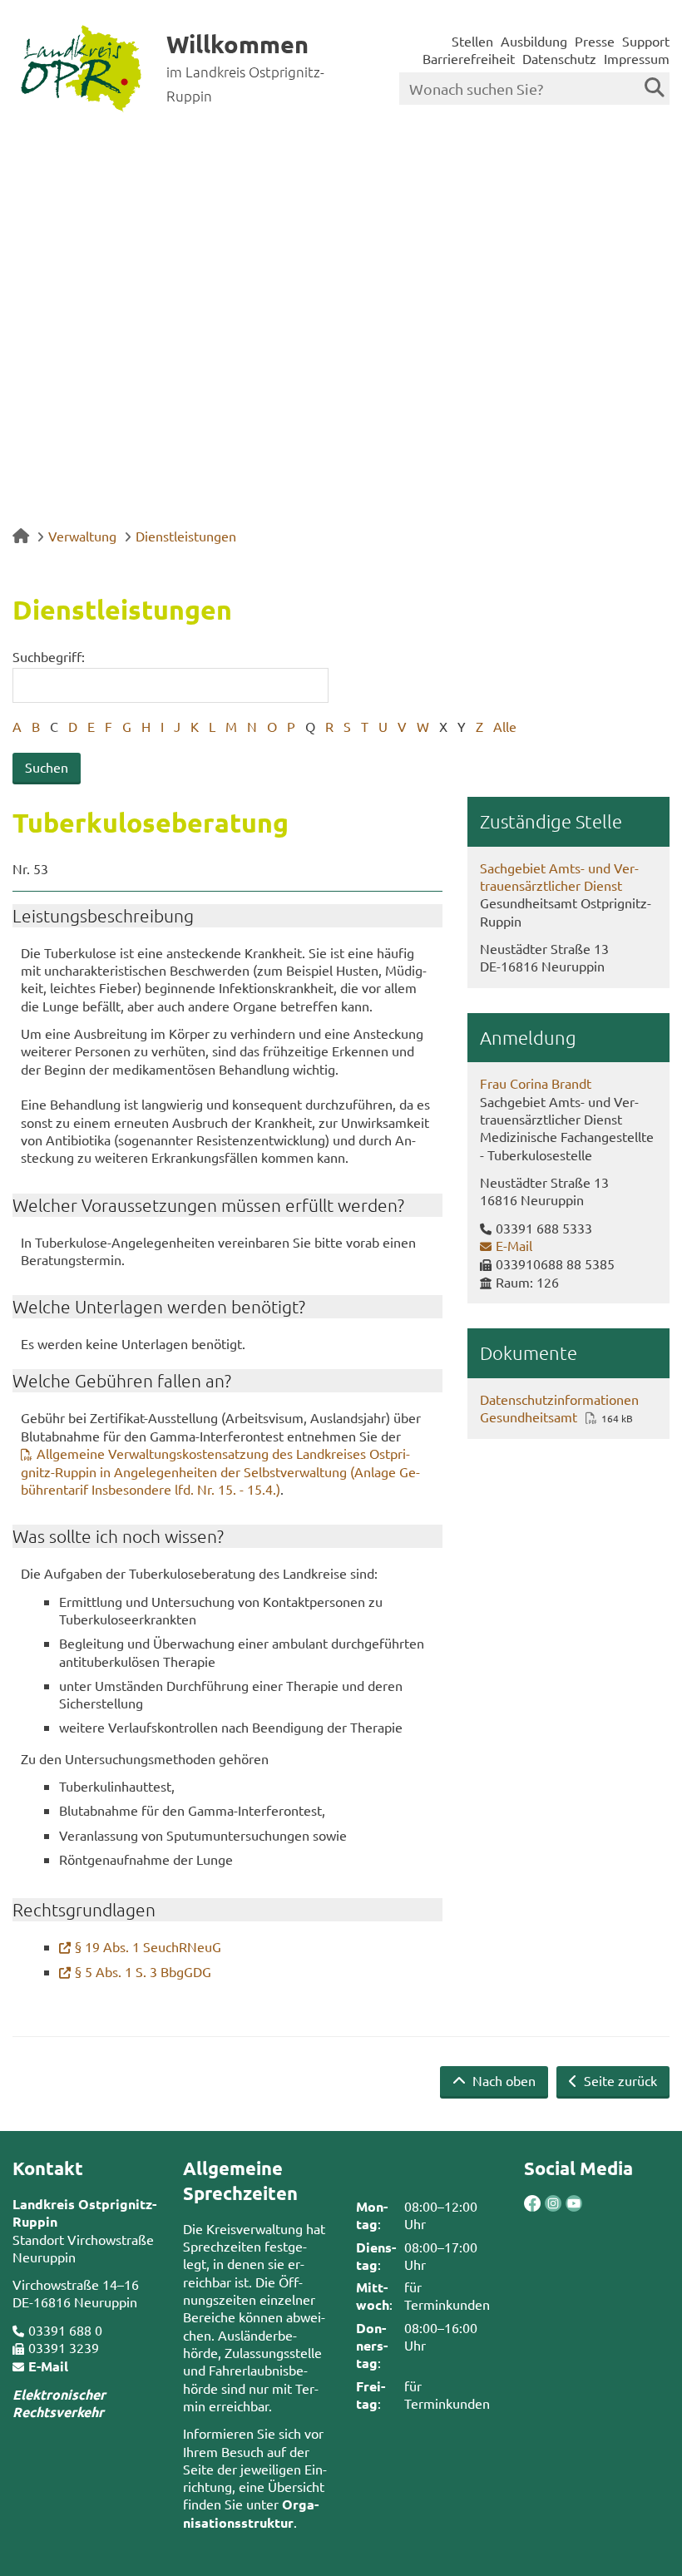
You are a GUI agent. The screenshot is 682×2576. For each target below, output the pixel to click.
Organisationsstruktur (251, 2513)
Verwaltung (82, 536)
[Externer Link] (532, 2205)
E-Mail (514, 1245)
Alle (505, 726)
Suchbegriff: (49, 656)
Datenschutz (559, 58)
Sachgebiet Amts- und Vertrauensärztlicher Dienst (559, 876)
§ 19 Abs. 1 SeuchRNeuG (148, 1946)
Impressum (637, 58)
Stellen (472, 41)
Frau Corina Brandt (536, 1083)
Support (646, 41)
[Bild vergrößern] (543, 2203)
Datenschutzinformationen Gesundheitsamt (559, 1408)
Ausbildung (534, 41)
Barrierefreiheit (469, 58)
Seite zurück (619, 2080)
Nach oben (502, 2080)
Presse (595, 41)
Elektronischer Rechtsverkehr (59, 2403)
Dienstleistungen (186, 536)
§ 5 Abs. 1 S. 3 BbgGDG (143, 1971)
